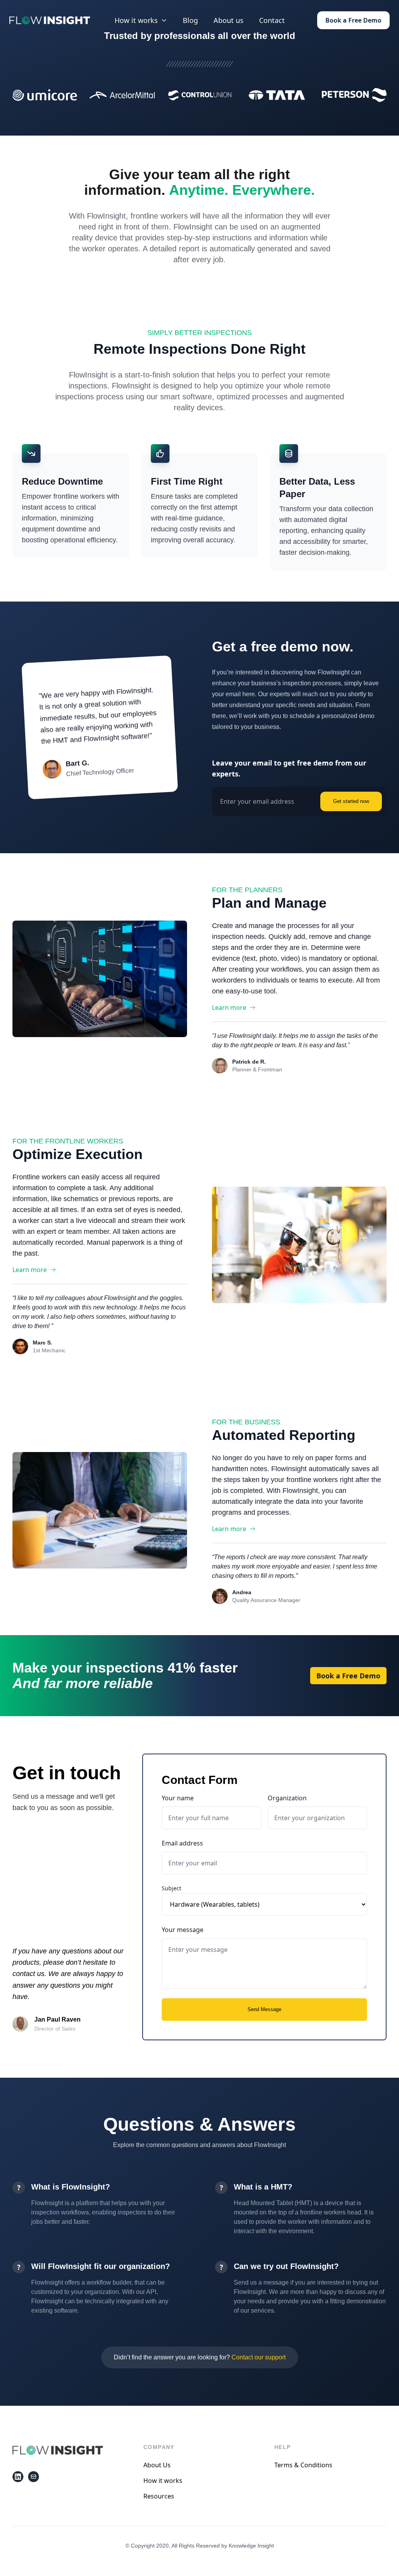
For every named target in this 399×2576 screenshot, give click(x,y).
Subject (171, 1888)
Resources (159, 2496)
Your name (178, 1798)
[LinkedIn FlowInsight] (18, 2477)
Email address (182, 1843)
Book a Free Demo (353, 20)
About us (229, 20)
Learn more (229, 1007)
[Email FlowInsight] (34, 2477)
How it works (163, 2481)
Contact (272, 20)
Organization (287, 1798)
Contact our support (259, 2357)
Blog (190, 20)
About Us (157, 2465)
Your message (183, 1930)
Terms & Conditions (303, 2465)
